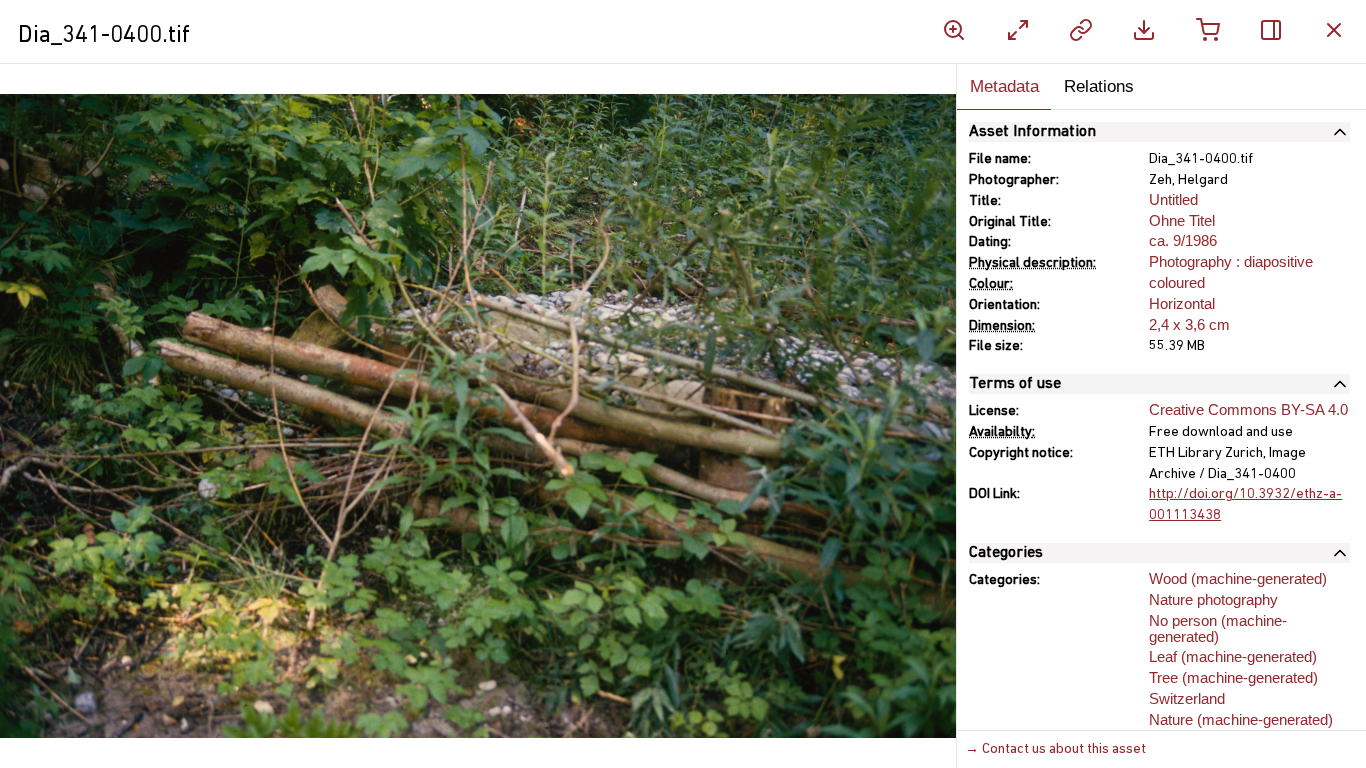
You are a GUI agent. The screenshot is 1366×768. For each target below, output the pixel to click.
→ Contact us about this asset (1055, 749)
